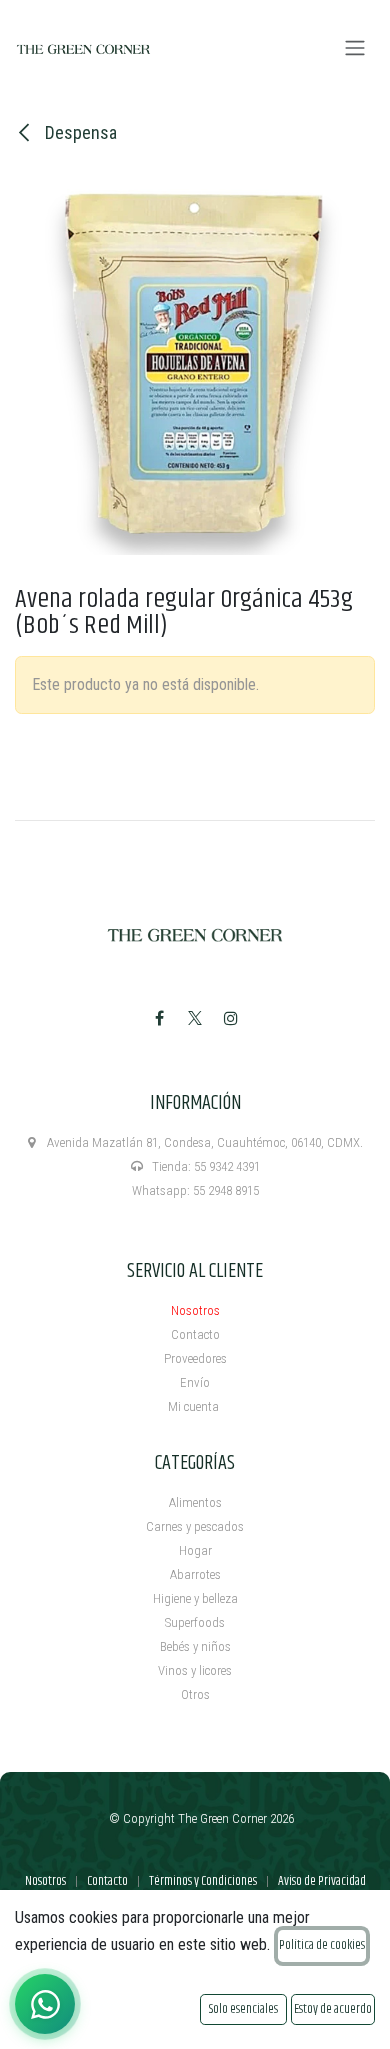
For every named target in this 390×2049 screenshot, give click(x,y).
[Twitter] (195, 1018)
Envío (195, 1382)
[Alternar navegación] (355, 48)
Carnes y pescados (195, 1526)
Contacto (195, 1334)
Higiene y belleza (195, 1598)
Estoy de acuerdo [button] (333, 2009)
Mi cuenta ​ (195, 1406)
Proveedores (195, 1358)
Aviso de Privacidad (322, 1881)
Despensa (79, 132)
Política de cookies (322, 1945)
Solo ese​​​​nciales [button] (243, 2009)
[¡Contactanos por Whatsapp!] (45, 2004)
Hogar (195, 1550)
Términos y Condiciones (203, 1881)
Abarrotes (195, 1574)
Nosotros (195, 1310)
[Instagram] (231, 1018)
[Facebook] (159, 1018)
